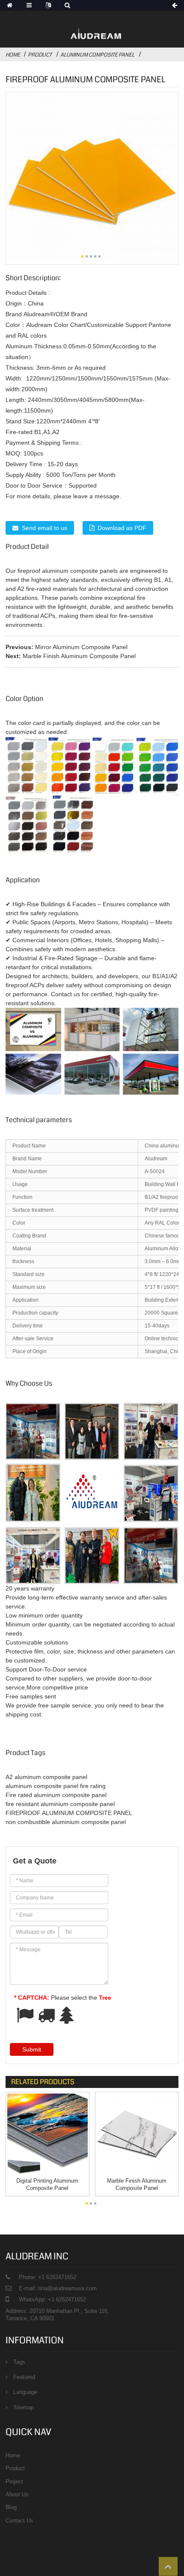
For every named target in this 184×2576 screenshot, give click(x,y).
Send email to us (45, 528)
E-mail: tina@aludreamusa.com (58, 2288)
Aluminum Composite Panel (97, 55)
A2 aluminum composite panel (46, 1777)
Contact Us (19, 2521)
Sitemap (24, 2407)
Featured (24, 2377)
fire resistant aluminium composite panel (60, 1804)
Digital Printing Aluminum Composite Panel (47, 2184)
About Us (17, 2494)
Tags (19, 2362)
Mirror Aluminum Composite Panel (81, 647)
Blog (11, 2507)
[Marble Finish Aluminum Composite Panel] (137, 2134)
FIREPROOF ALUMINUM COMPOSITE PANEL (69, 1813)
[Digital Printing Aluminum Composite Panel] (47, 2134)
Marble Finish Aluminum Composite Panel (79, 656)
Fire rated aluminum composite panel (56, 1795)
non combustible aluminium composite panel (66, 1822)
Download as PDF (122, 528)
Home (13, 55)
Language (25, 2392)
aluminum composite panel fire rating (56, 1786)
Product (40, 55)
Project (14, 2482)
